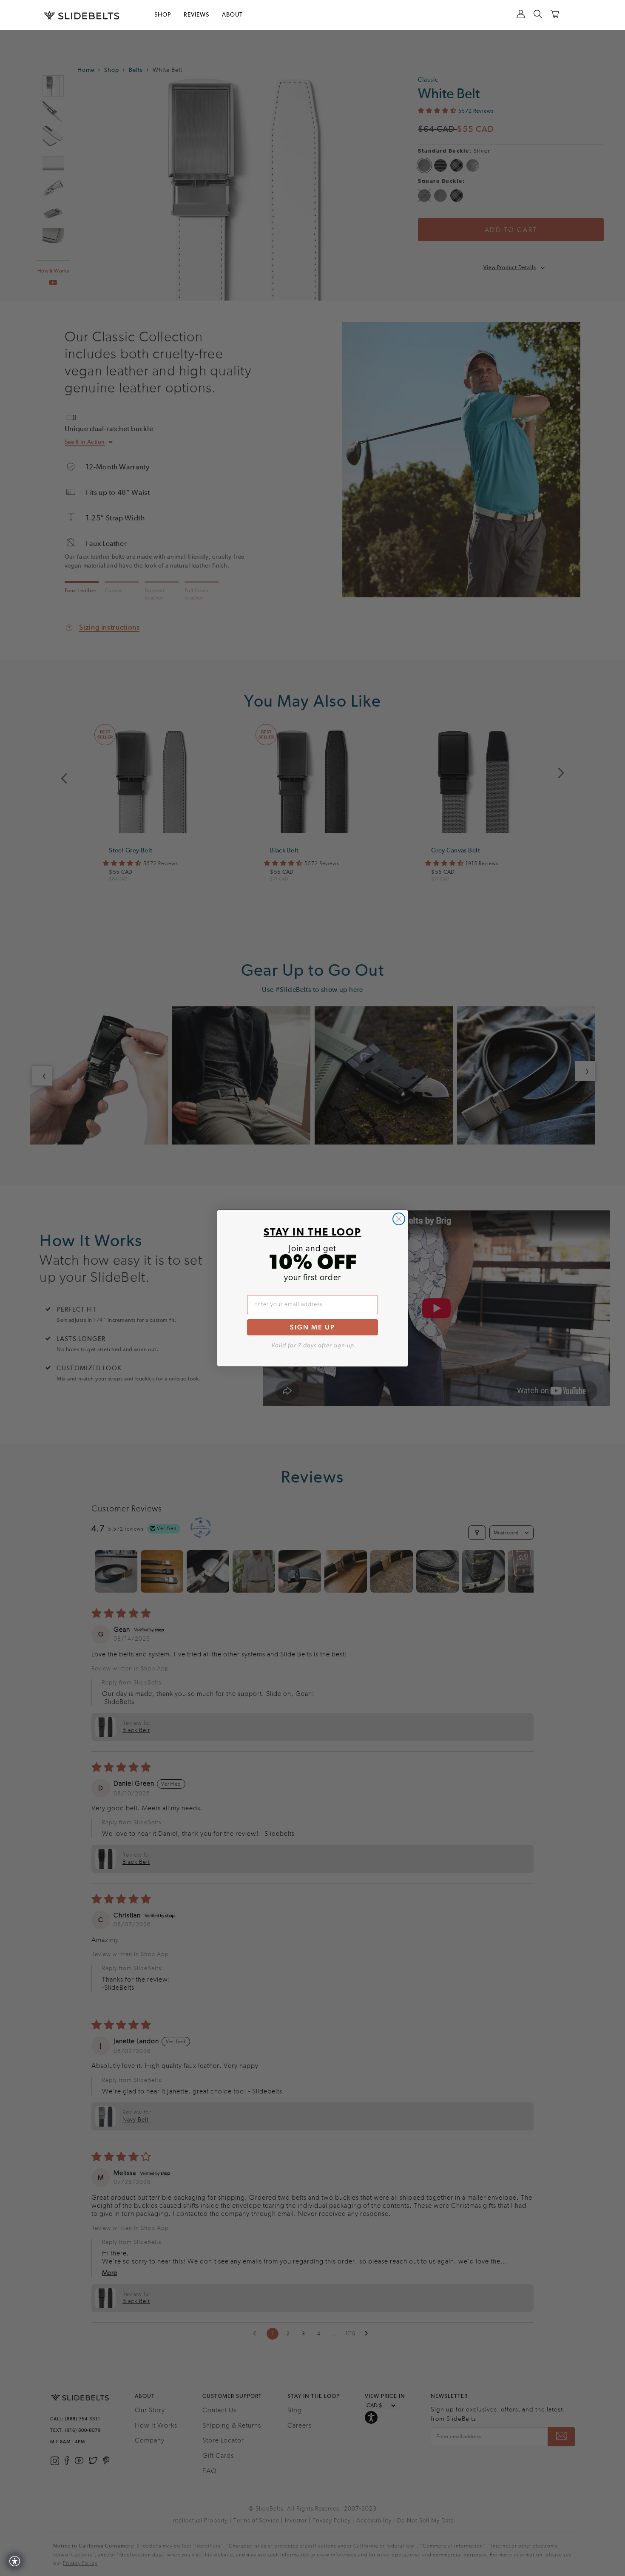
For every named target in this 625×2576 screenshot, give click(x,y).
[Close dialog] (399, 1219)
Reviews (196, 15)
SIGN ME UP (312, 1327)
